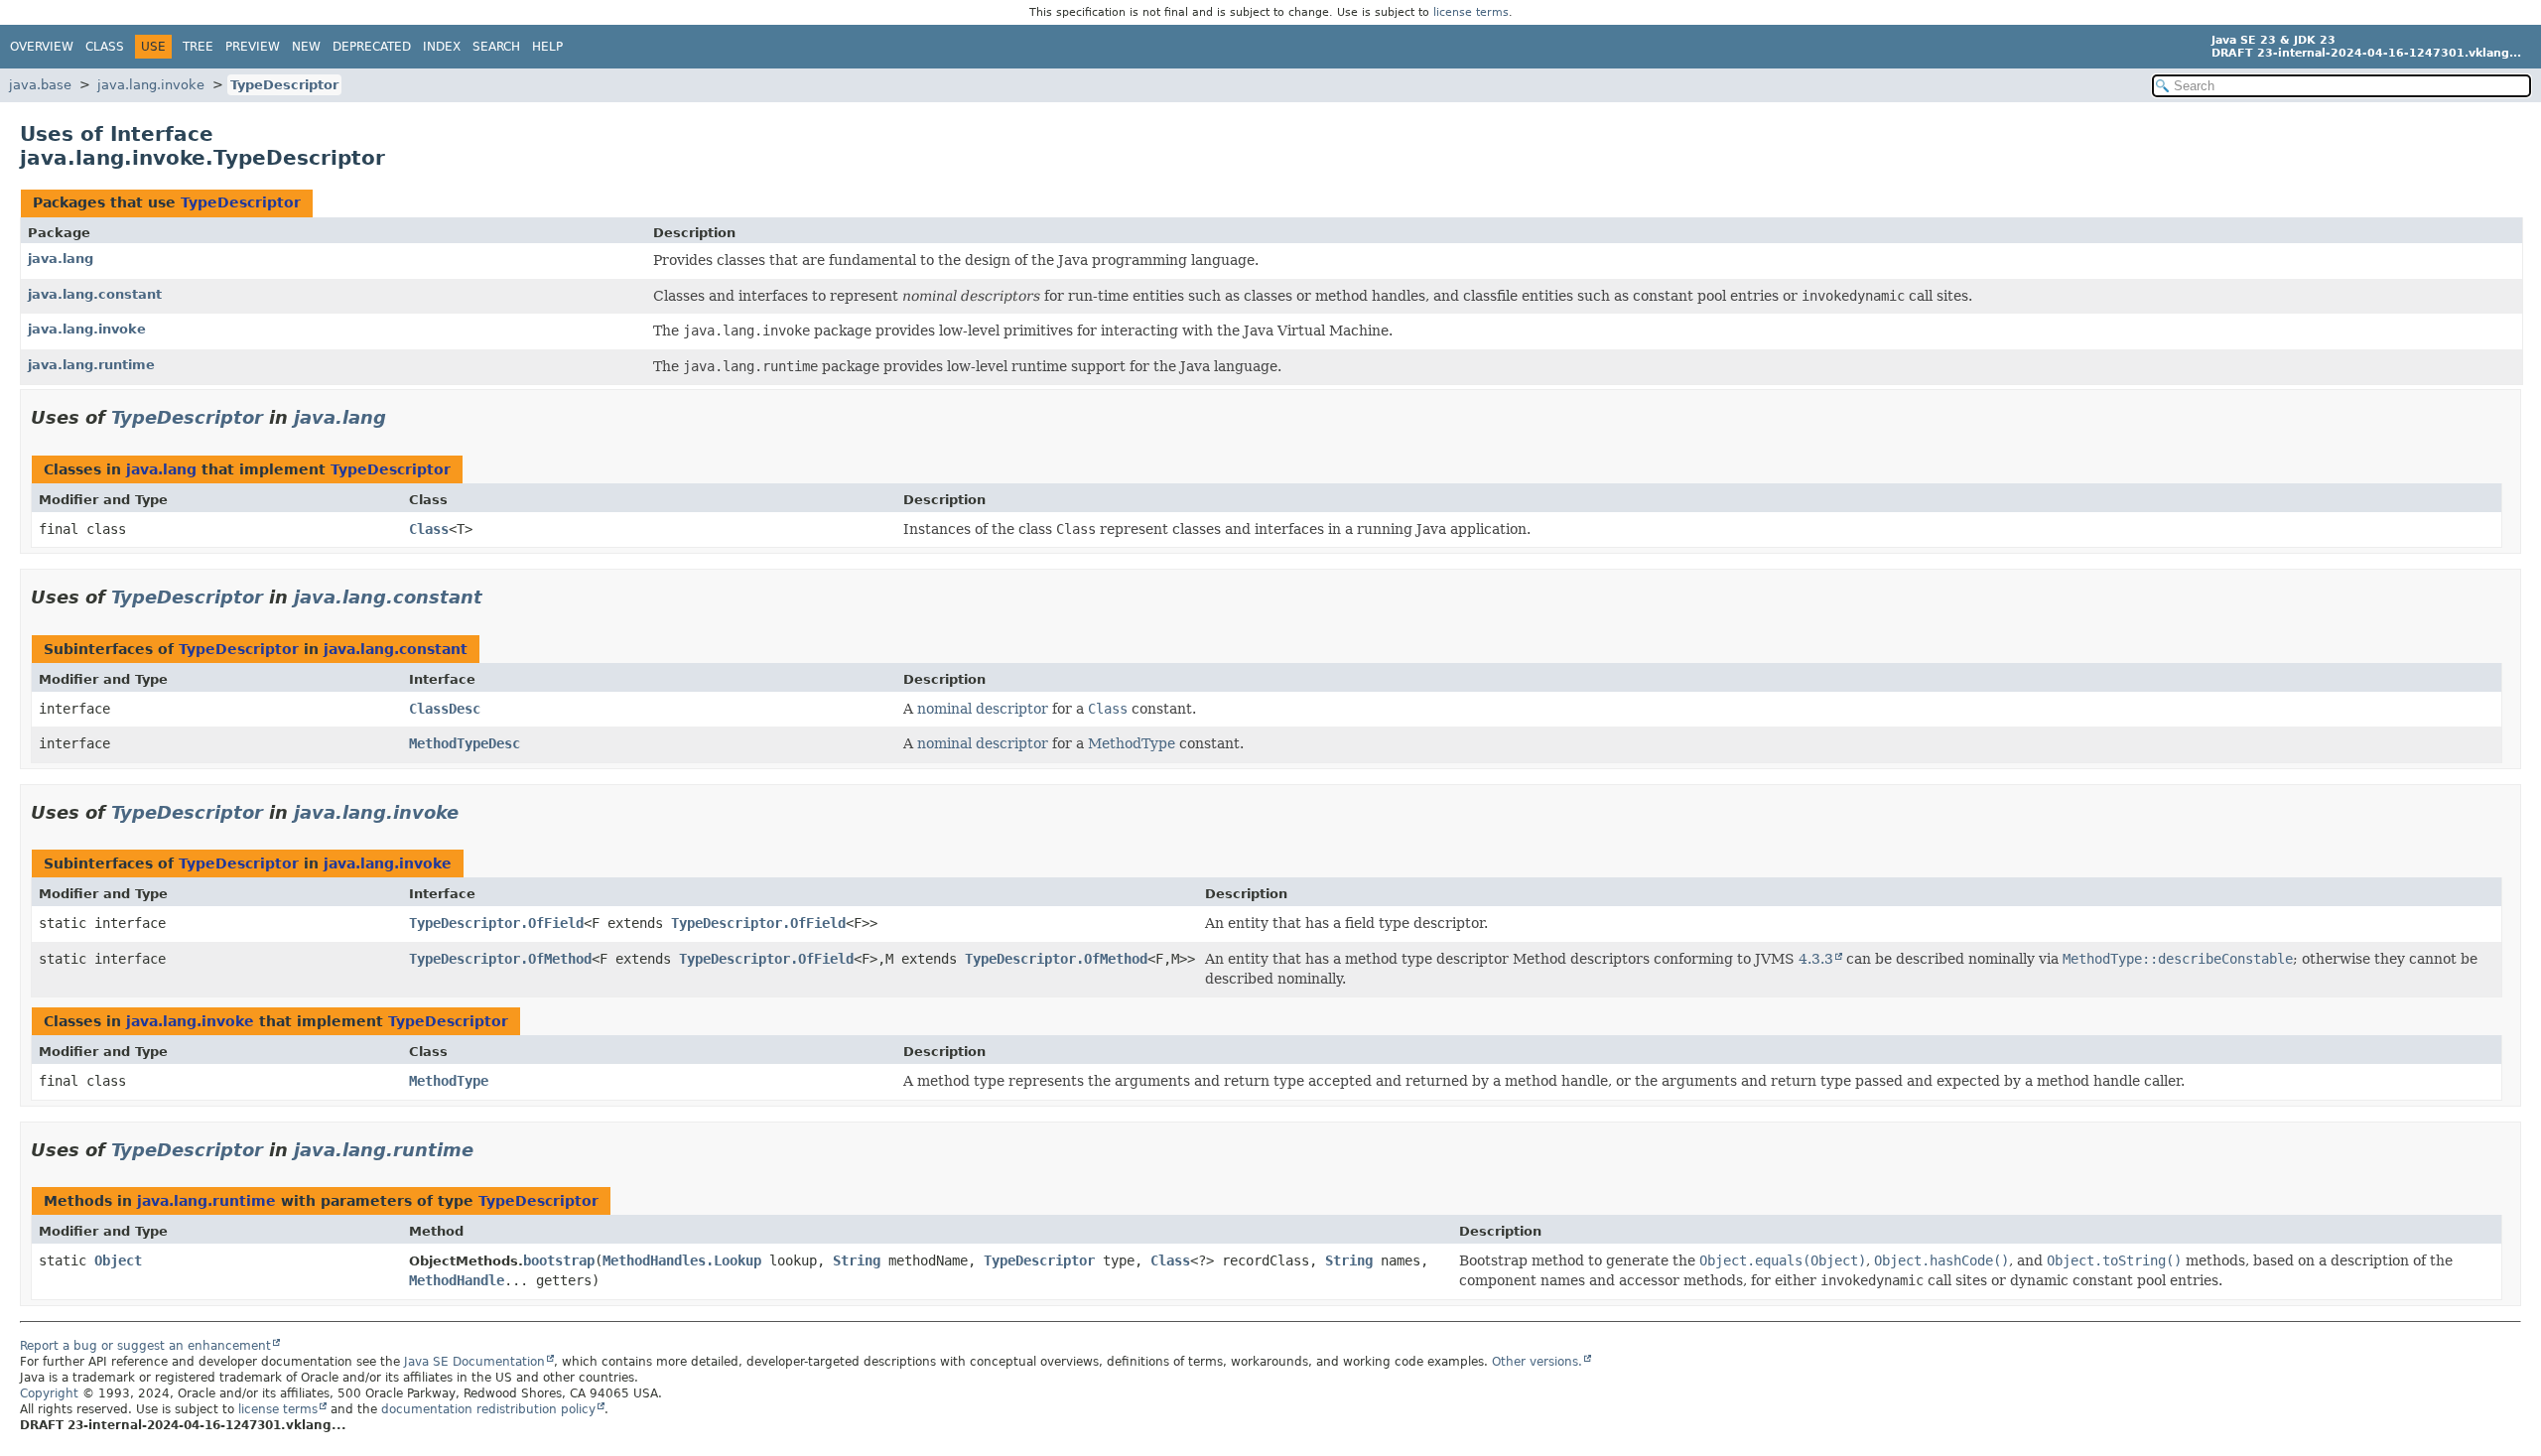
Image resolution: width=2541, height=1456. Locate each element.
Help (547, 47)
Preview (253, 47)
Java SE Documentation (474, 1362)
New (306, 47)
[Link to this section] (400, 417)
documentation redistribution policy (488, 1409)
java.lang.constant (95, 294)
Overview (42, 47)
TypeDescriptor (284, 85)
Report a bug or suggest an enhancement (145, 1346)
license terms (1471, 12)
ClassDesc (445, 709)
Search (496, 47)
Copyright (49, 1393)
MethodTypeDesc (465, 743)
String (857, 1260)
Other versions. (1537, 1362)
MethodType (1132, 743)
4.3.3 (1816, 959)
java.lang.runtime (91, 365)
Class (105, 47)
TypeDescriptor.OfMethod (500, 959)
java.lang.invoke (151, 85)
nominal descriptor (983, 709)
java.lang (61, 259)
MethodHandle (457, 1280)
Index (442, 47)
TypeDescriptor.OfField (496, 923)
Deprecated (372, 47)
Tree (198, 47)
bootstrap (559, 1260)
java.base (40, 85)
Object (118, 1260)
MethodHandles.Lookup (682, 1260)
